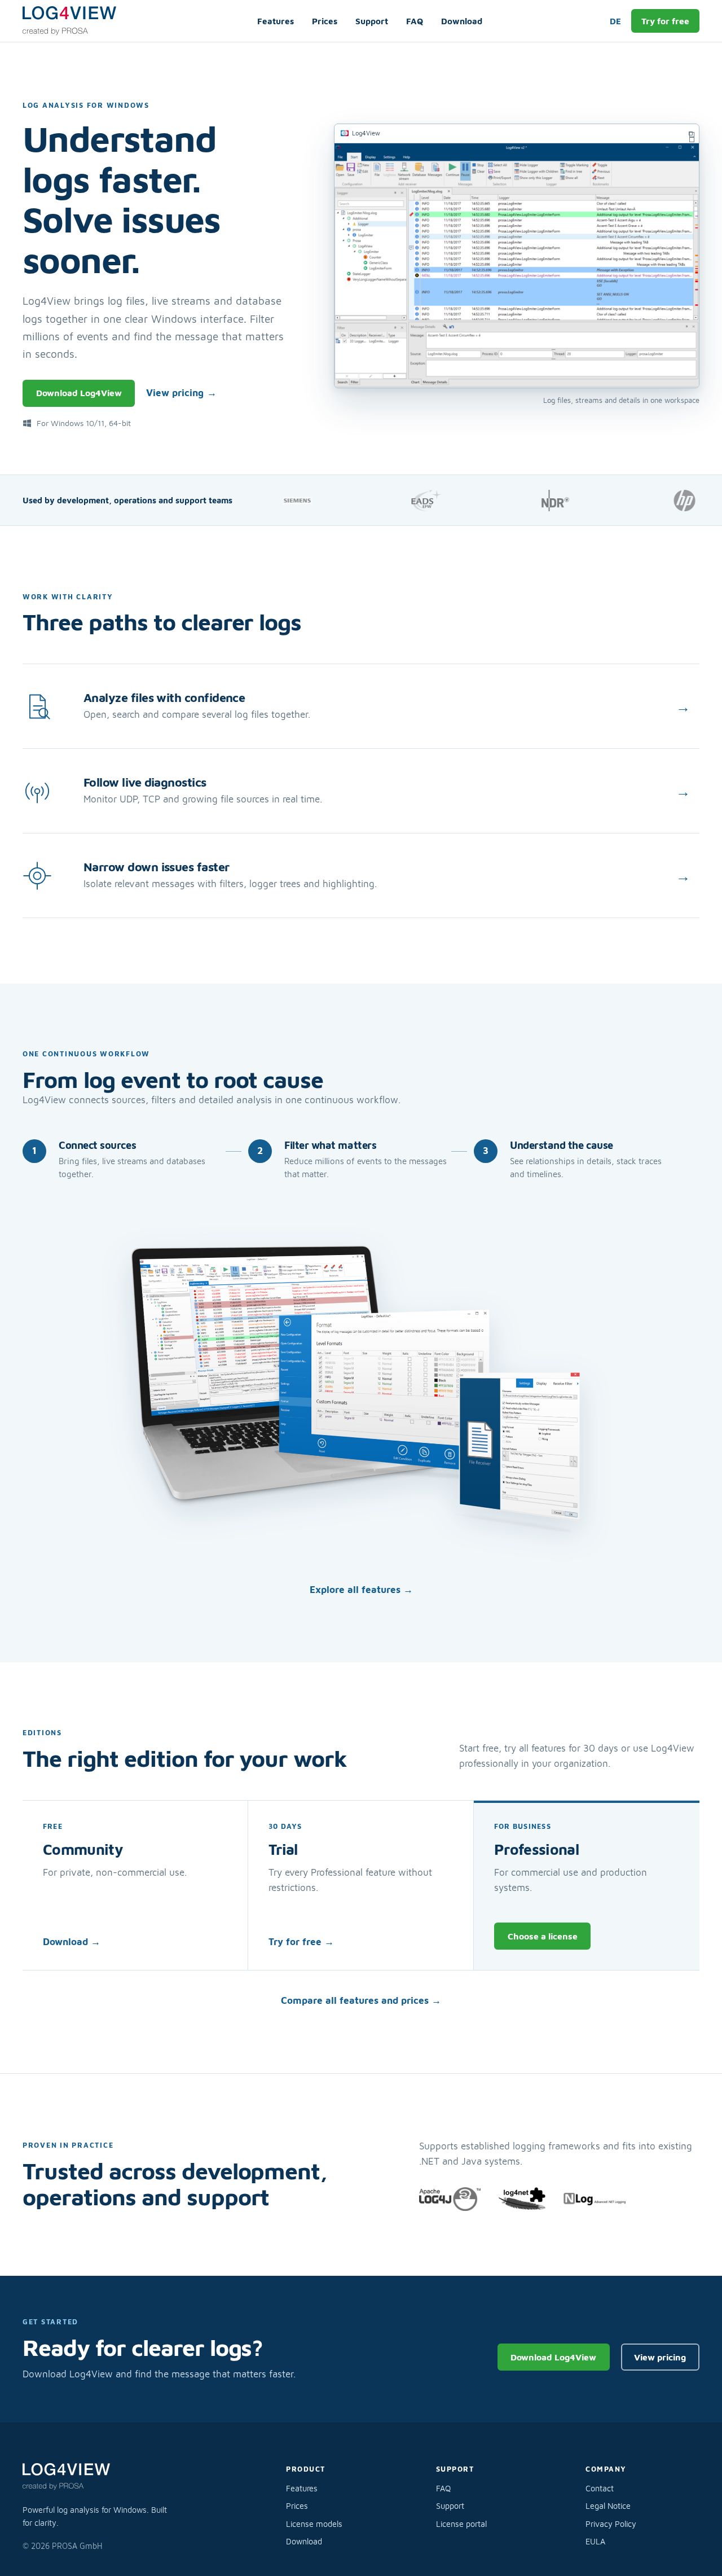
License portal (461, 2524)
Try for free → (301, 1942)
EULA (595, 2541)
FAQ (415, 21)
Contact (600, 2488)
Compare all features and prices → (361, 2000)
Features (276, 21)
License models (314, 2524)
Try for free (665, 21)
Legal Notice (608, 2506)
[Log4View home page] (76, 21)
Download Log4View (79, 393)
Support (372, 21)
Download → (72, 1942)
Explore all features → (361, 1590)
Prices (325, 21)
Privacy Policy (611, 2524)
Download (462, 21)
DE (615, 21)
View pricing (181, 393)
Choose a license (543, 1936)
